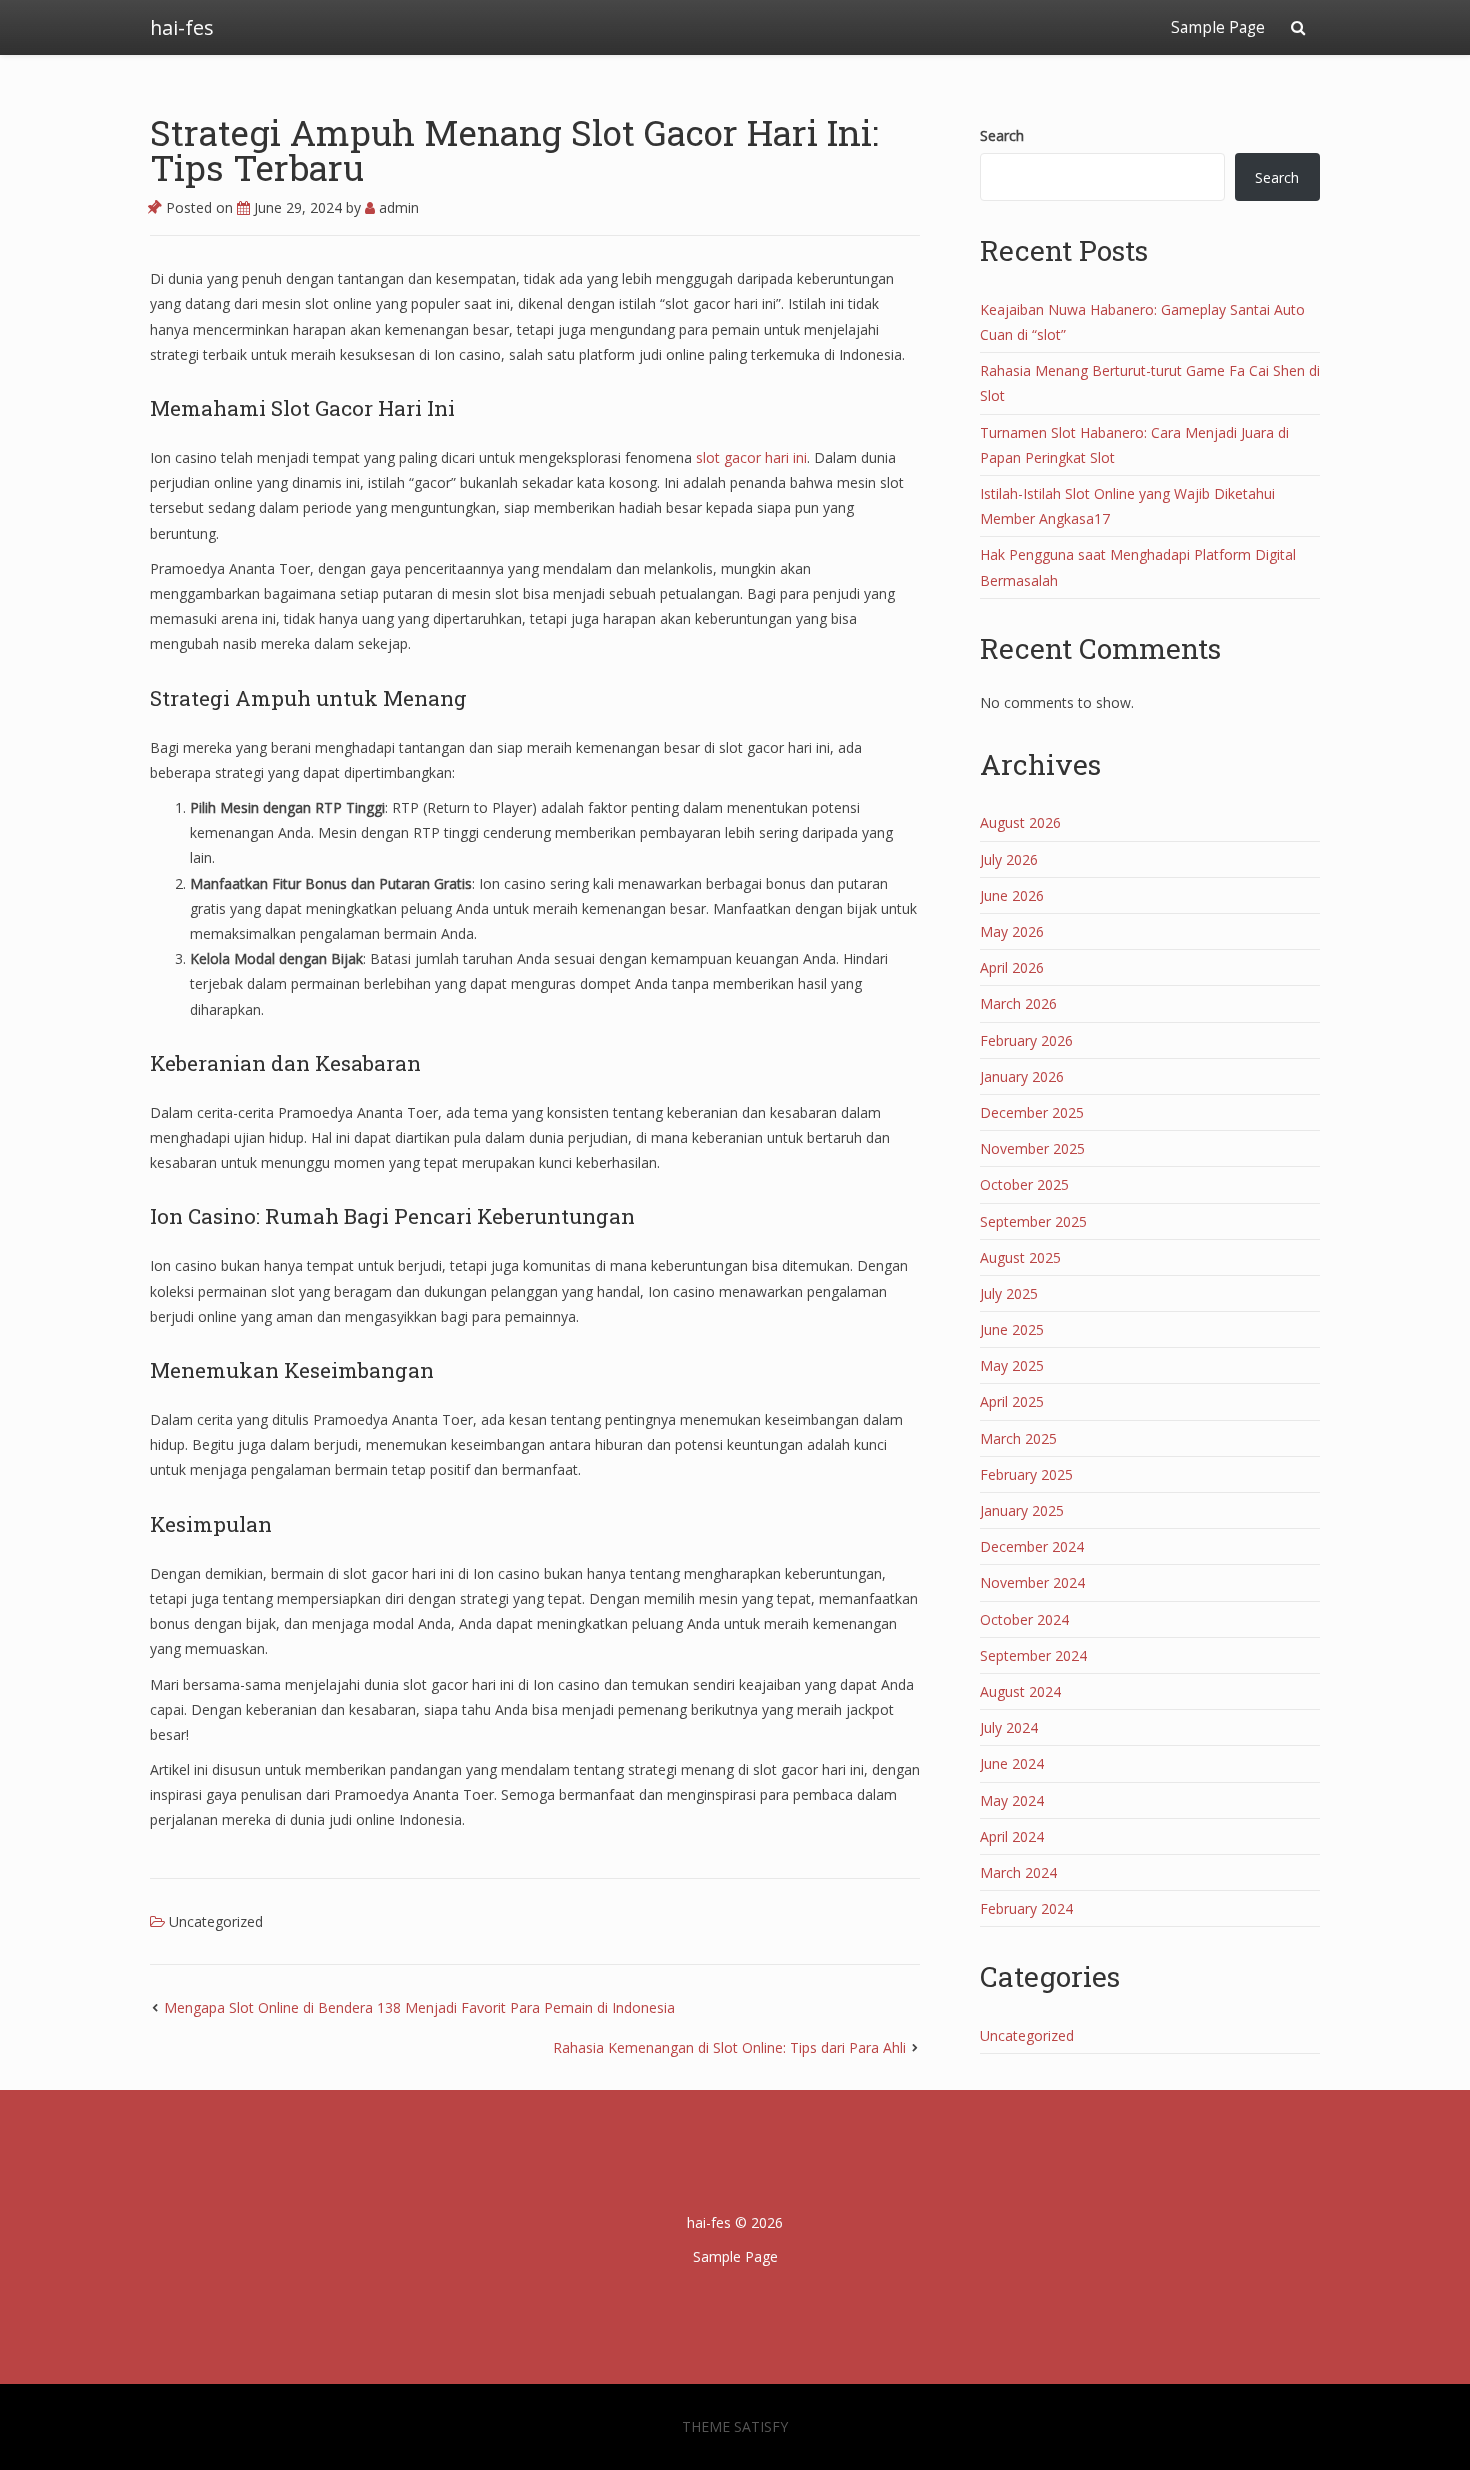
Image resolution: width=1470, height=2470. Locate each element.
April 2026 (1012, 967)
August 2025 (1020, 1257)
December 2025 (1032, 1112)
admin (397, 207)
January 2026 (1022, 1076)
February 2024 (1026, 1908)
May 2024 (1012, 1800)
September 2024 (1033, 1655)
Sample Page (1218, 27)
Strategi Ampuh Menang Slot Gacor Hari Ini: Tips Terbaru (514, 149)
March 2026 (1018, 1003)
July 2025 (1009, 1293)
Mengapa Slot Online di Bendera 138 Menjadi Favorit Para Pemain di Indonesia (419, 2007)
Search (1002, 135)
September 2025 (1033, 1221)
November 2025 (1032, 1148)
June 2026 (1012, 895)
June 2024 (1012, 1763)
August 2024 (1020, 1691)
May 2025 (1012, 1365)
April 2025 (1012, 1401)
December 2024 (1032, 1546)
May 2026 (1012, 931)
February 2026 (1026, 1040)
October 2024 (1024, 1619)
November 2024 (1032, 1582)
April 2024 (1012, 1836)
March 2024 (1018, 1872)
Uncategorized (216, 1921)
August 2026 (1020, 822)
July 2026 (1009, 859)
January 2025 (1022, 1510)
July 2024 (1009, 1727)
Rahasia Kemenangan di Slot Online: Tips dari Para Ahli (729, 2047)
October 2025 (1024, 1184)
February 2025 (1026, 1474)
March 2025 (1018, 1438)
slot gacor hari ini (751, 457)
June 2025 (1012, 1329)
